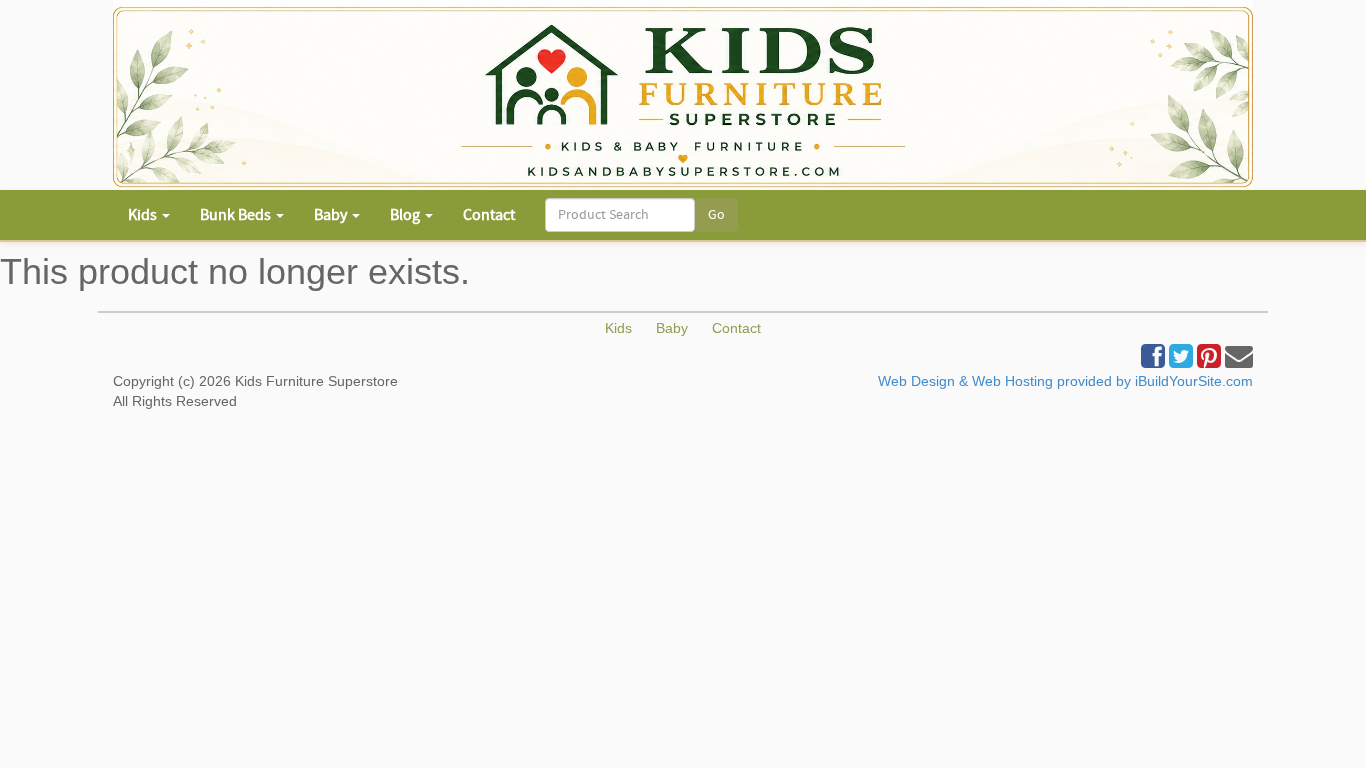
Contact (489, 215)
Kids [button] (144, 215)
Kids (618, 328)
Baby (672, 328)
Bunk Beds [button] (237, 215)
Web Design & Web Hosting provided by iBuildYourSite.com (1065, 381)
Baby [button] (332, 215)
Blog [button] (406, 215)
